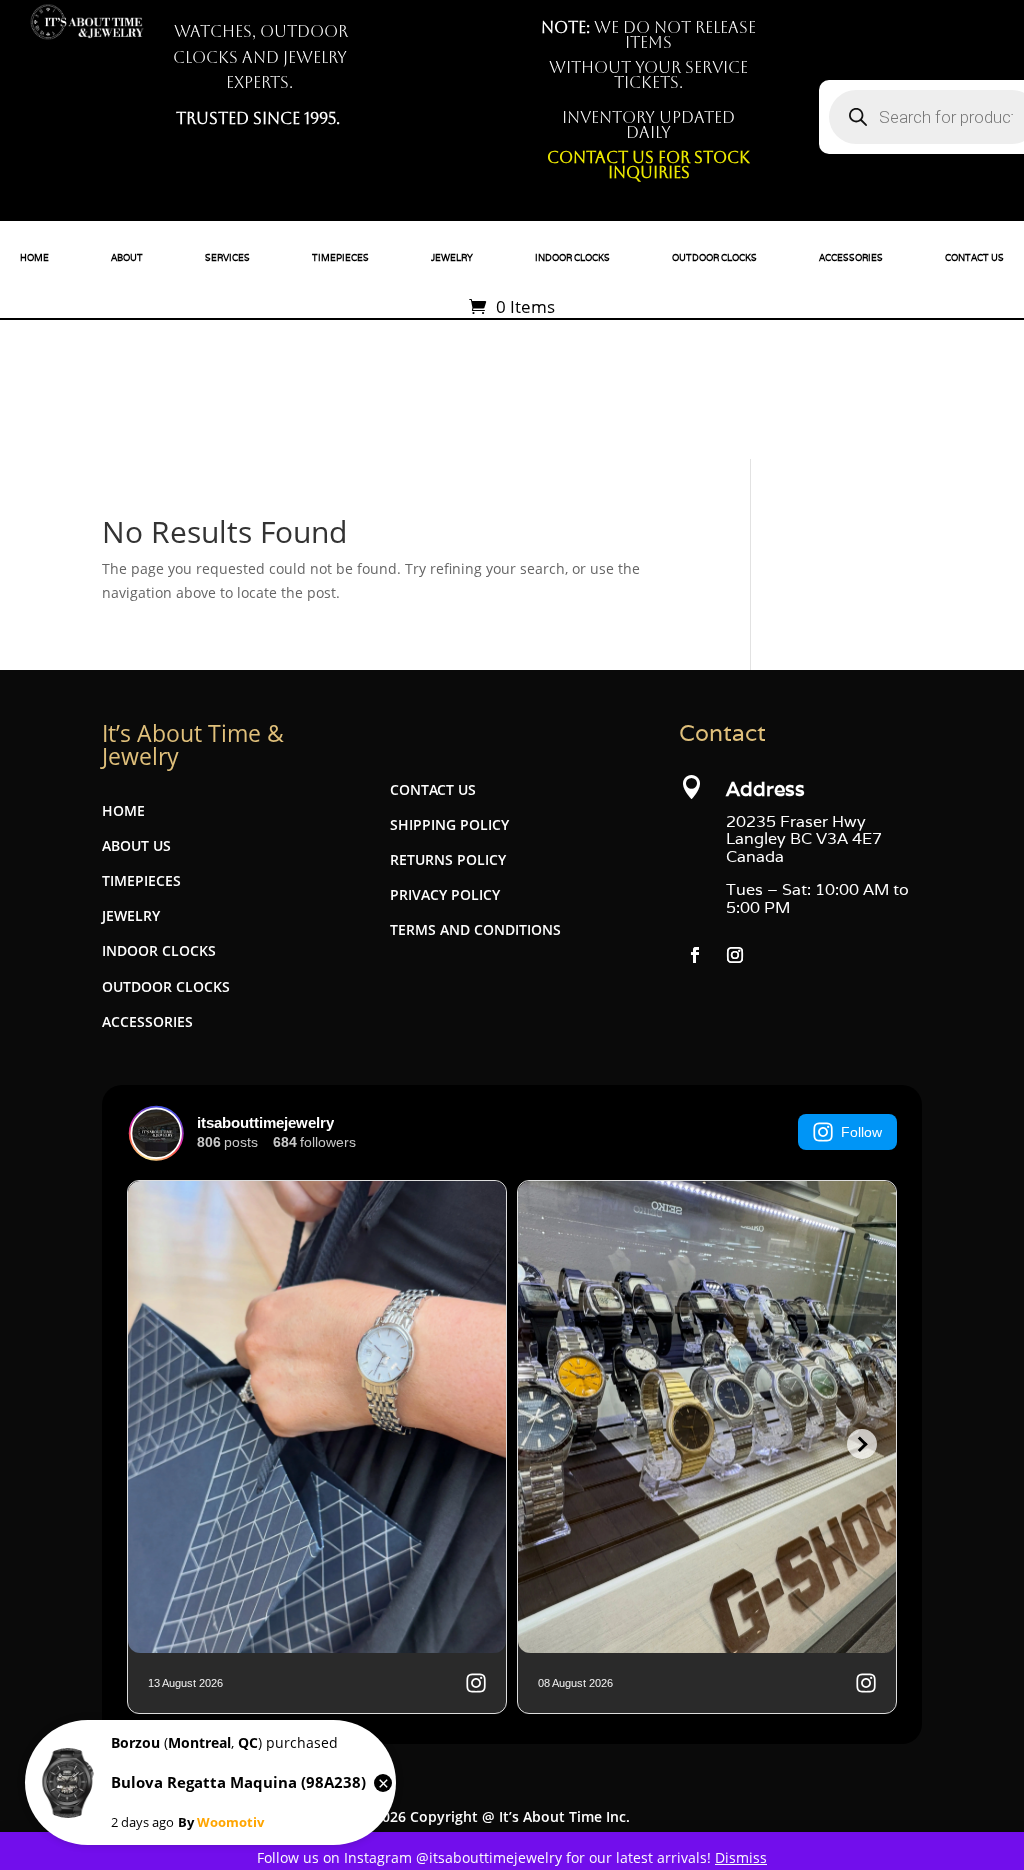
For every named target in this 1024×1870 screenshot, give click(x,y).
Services (227, 258)
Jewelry (452, 258)
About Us (136, 845)
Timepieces (340, 258)
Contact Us (974, 258)
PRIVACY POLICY (445, 894)
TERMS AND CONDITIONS (475, 929)
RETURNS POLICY (448, 859)
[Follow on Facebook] (695, 955)
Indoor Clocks (572, 258)
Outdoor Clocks (714, 258)
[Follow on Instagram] (735, 955)
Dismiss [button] (741, 1857)
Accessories (851, 258)
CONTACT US (433, 789)
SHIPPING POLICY (449, 824)
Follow (861, 1132)
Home (34, 258)
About (127, 258)
